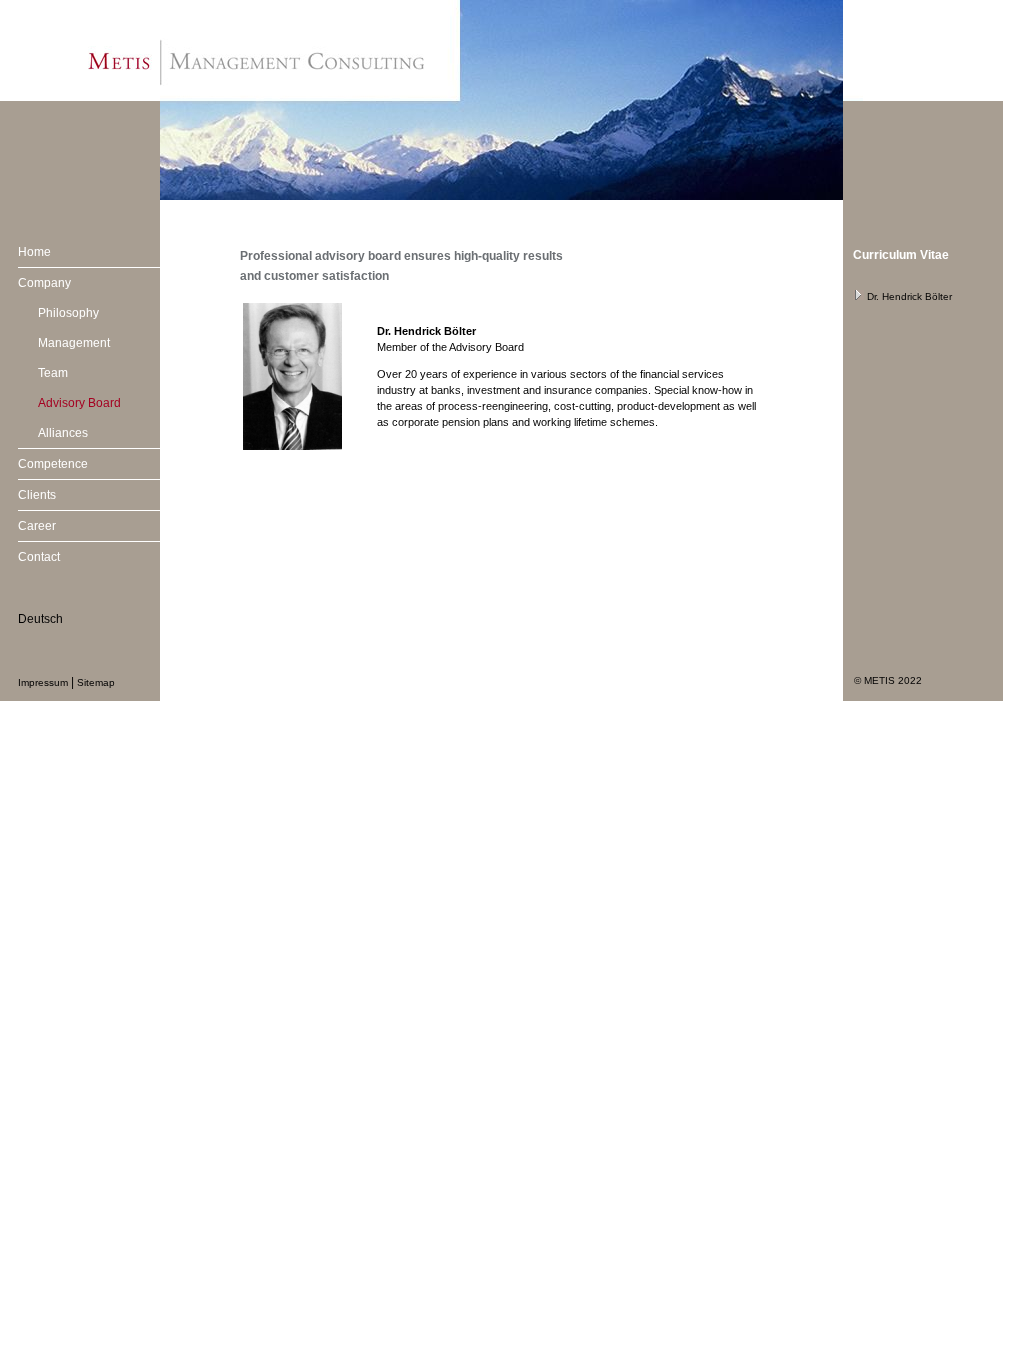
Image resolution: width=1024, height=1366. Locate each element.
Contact (39, 557)
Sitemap (96, 682)
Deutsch (40, 619)
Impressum (43, 682)
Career (37, 526)
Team (53, 373)
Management (74, 343)
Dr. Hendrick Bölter (908, 296)
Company (44, 283)
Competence (53, 464)
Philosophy (68, 313)
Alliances (63, 433)
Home (34, 252)
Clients (37, 495)
